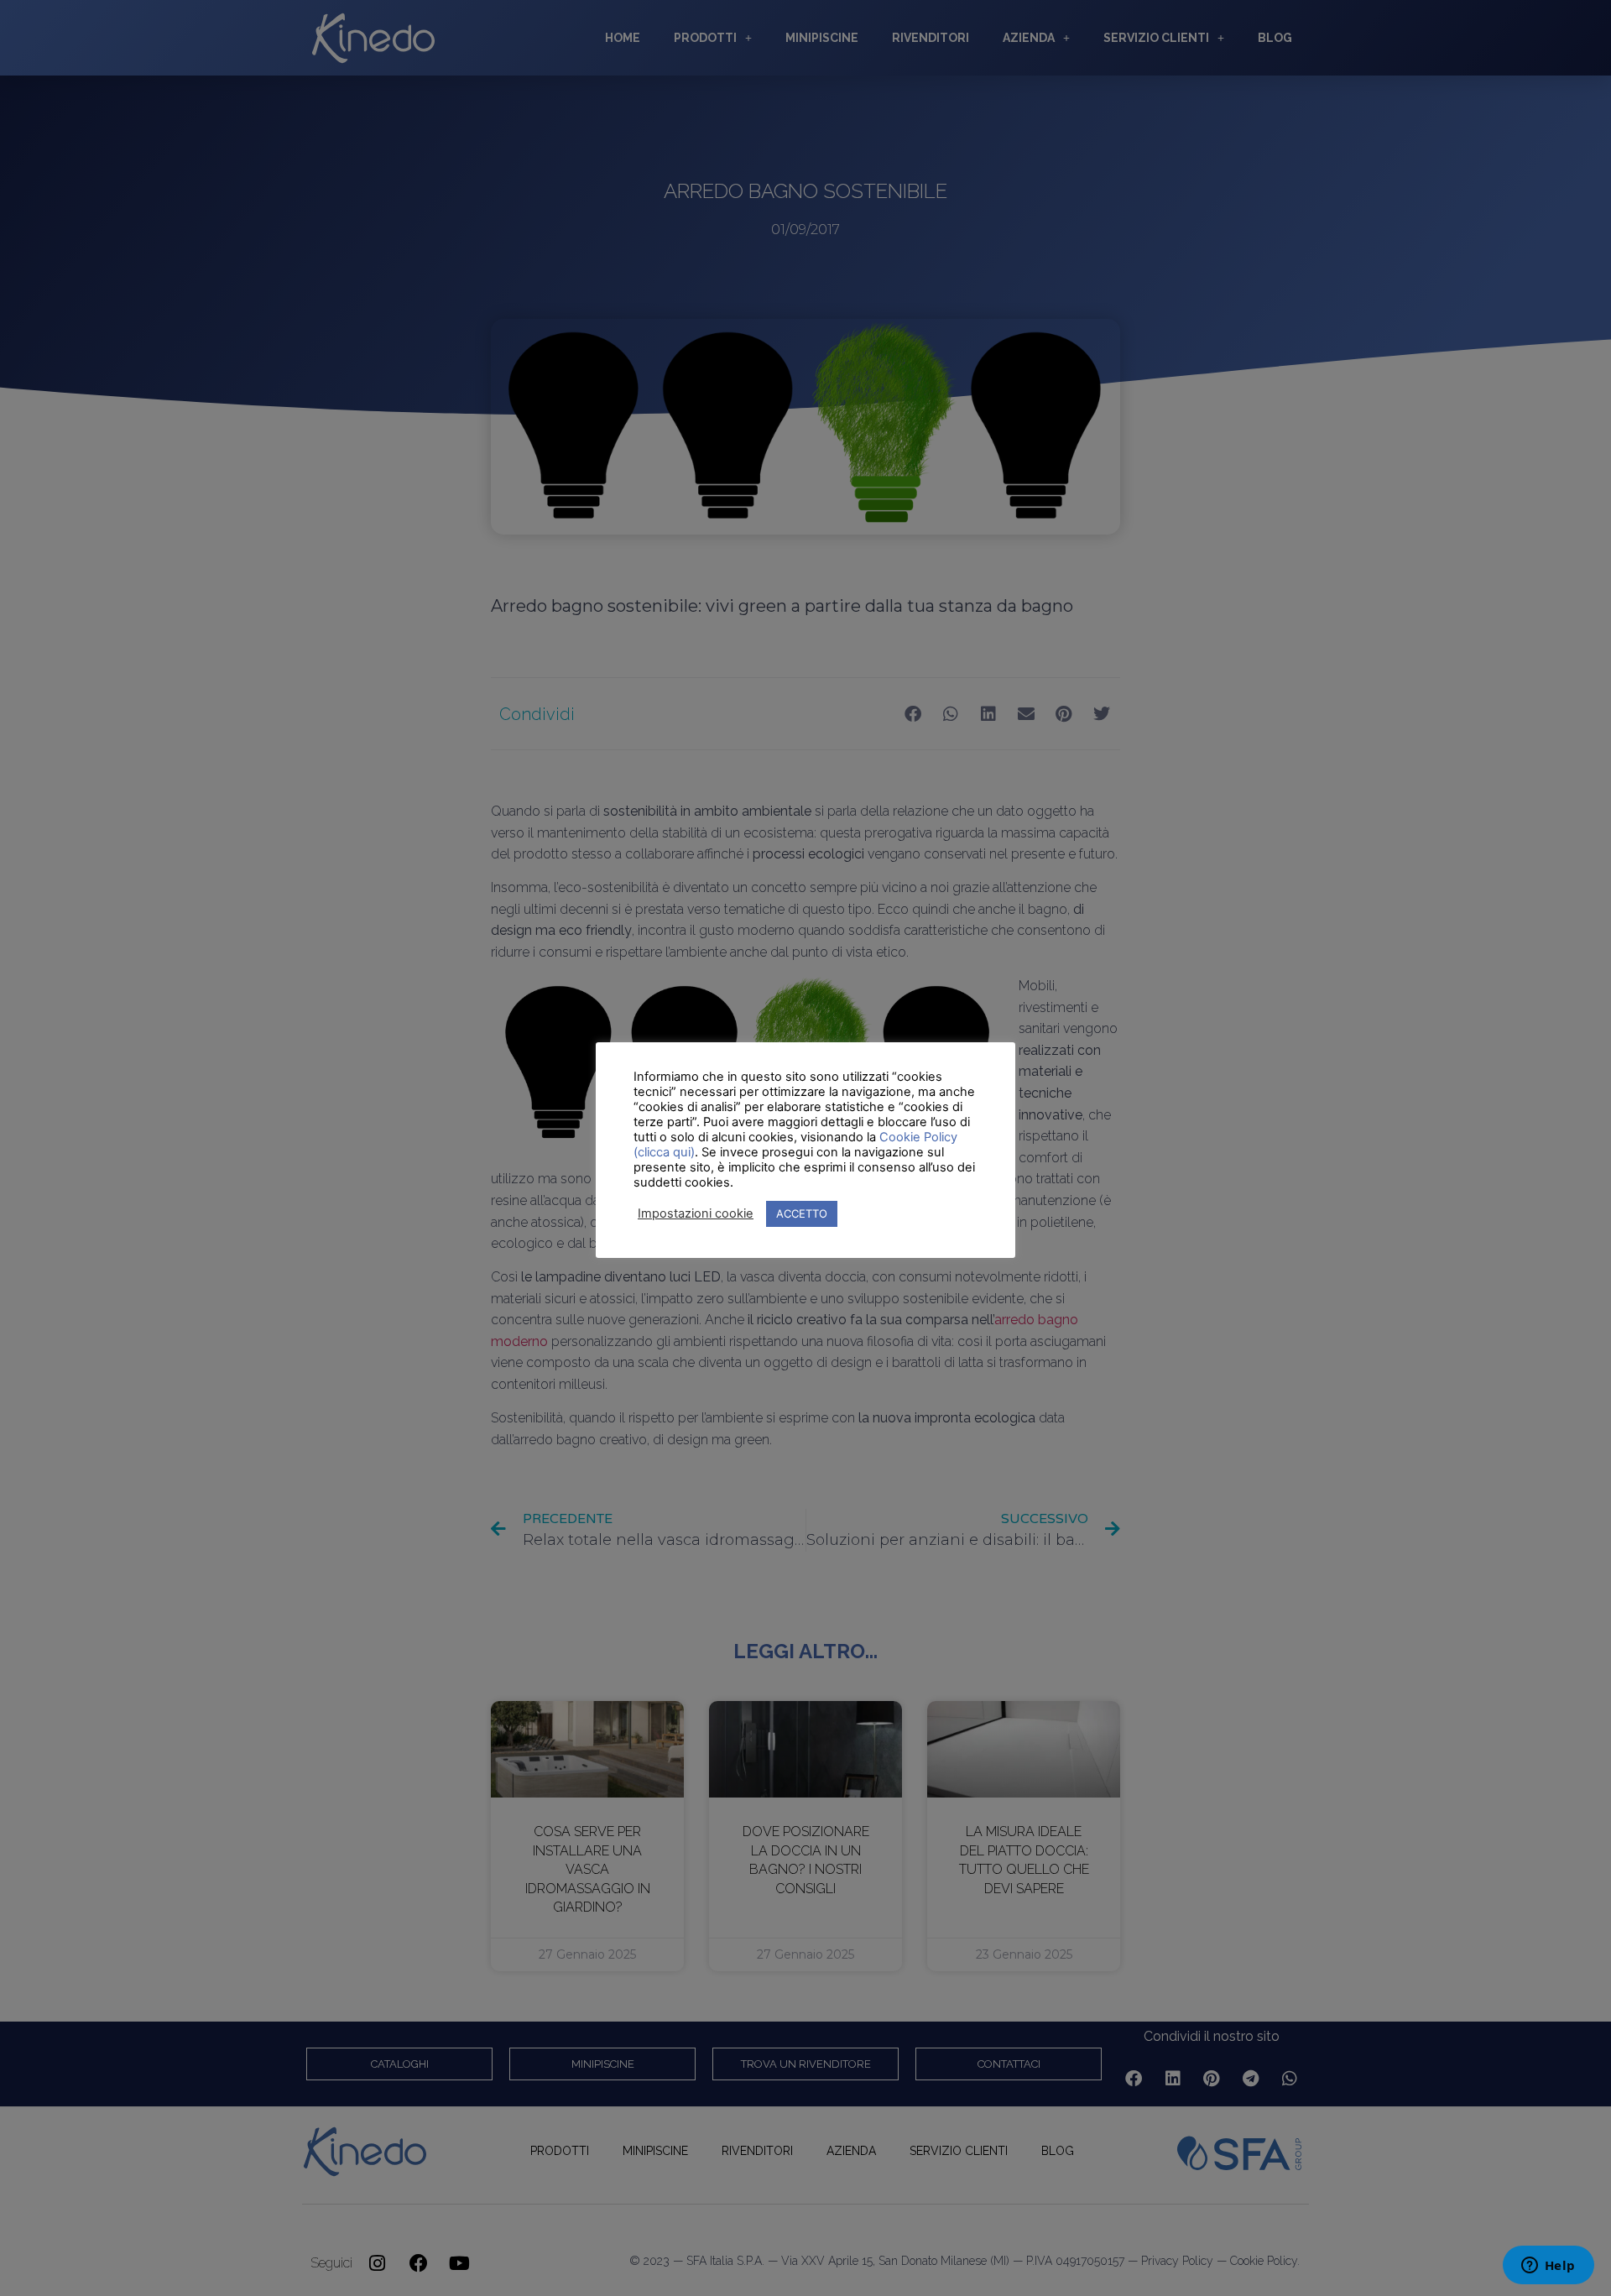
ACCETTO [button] (802, 1213)
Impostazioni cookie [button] (696, 1213)
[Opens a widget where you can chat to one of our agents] (1548, 2267)
